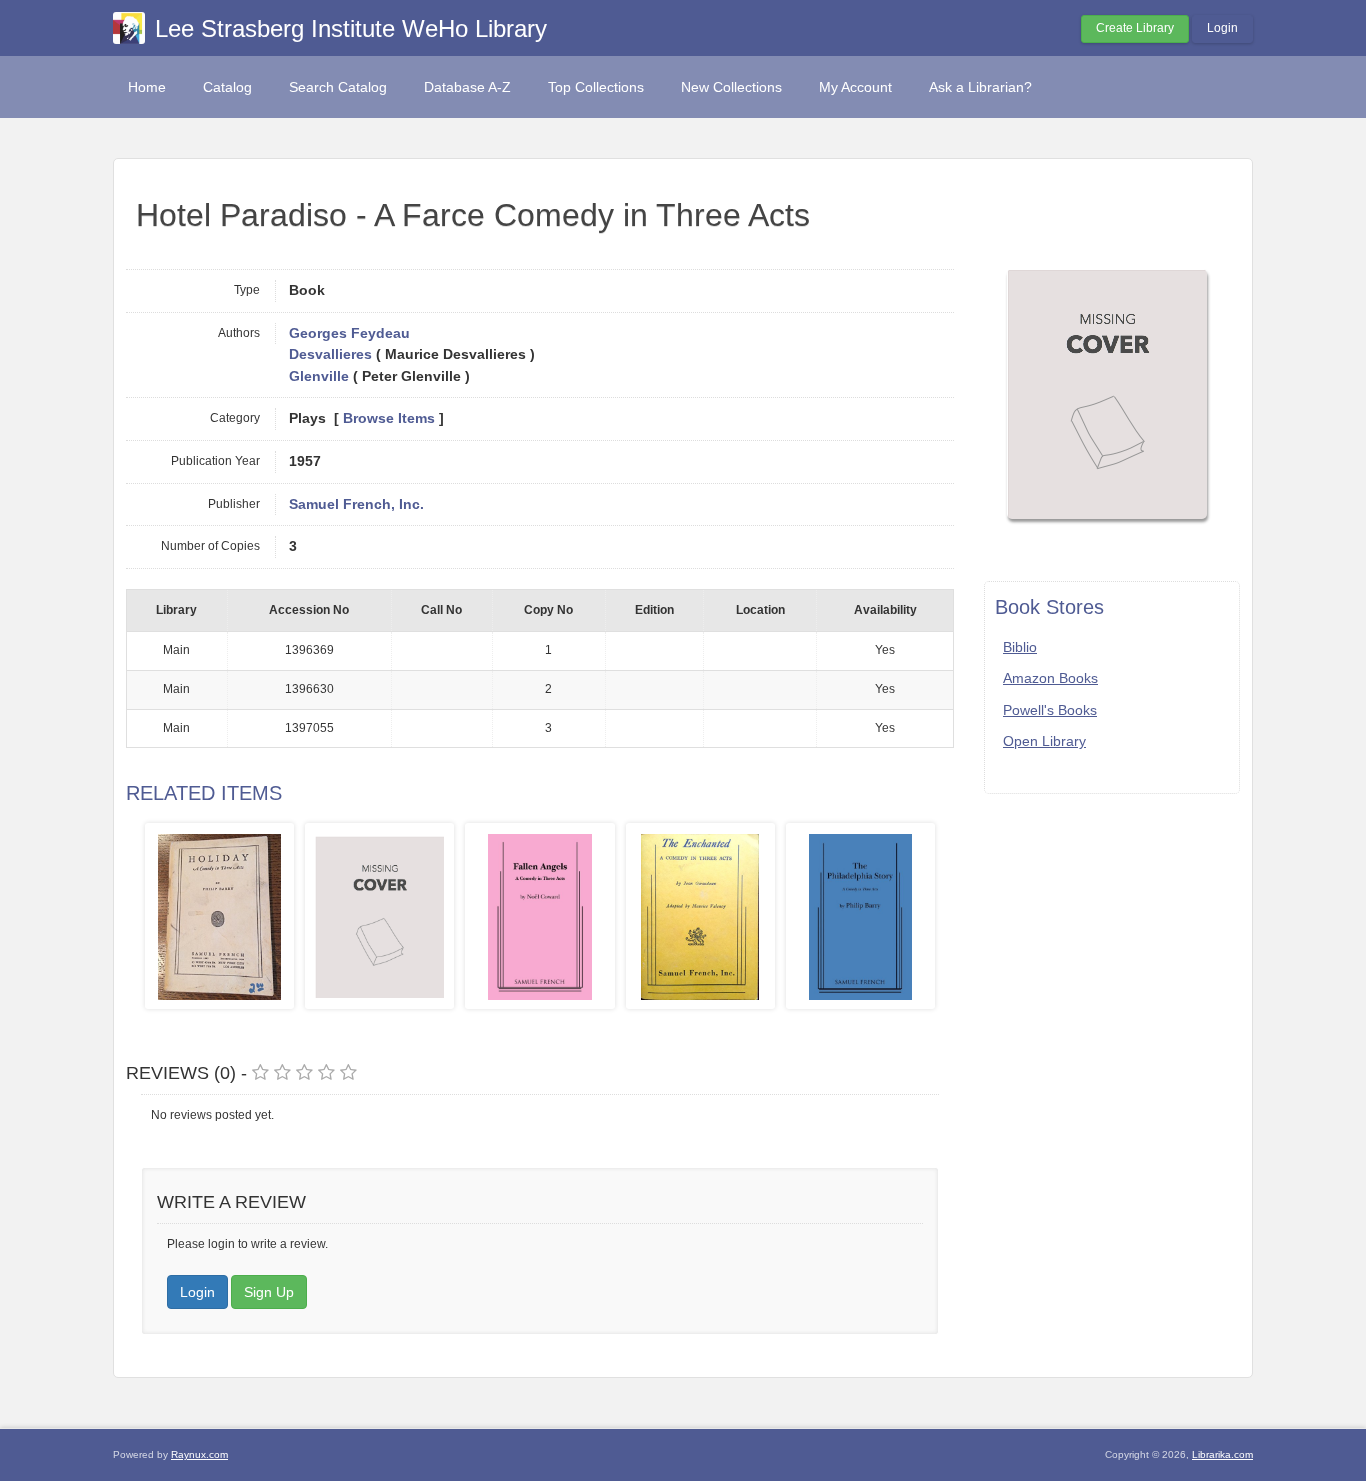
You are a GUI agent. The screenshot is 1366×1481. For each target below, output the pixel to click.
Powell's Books (1050, 710)
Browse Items (389, 418)
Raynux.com (199, 1454)
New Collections (731, 87)
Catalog (227, 87)
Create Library (1135, 28)
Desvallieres (330, 354)
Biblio (1020, 647)
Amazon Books (1050, 678)
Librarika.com (1222, 1454)
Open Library (1044, 741)
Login (1222, 28)
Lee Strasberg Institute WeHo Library (351, 28)
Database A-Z (467, 87)
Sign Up (269, 1292)
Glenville (319, 376)
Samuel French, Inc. (356, 504)
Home (147, 87)
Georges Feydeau (349, 333)
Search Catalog (338, 87)
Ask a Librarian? (980, 87)
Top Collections (596, 87)
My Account (855, 87)
